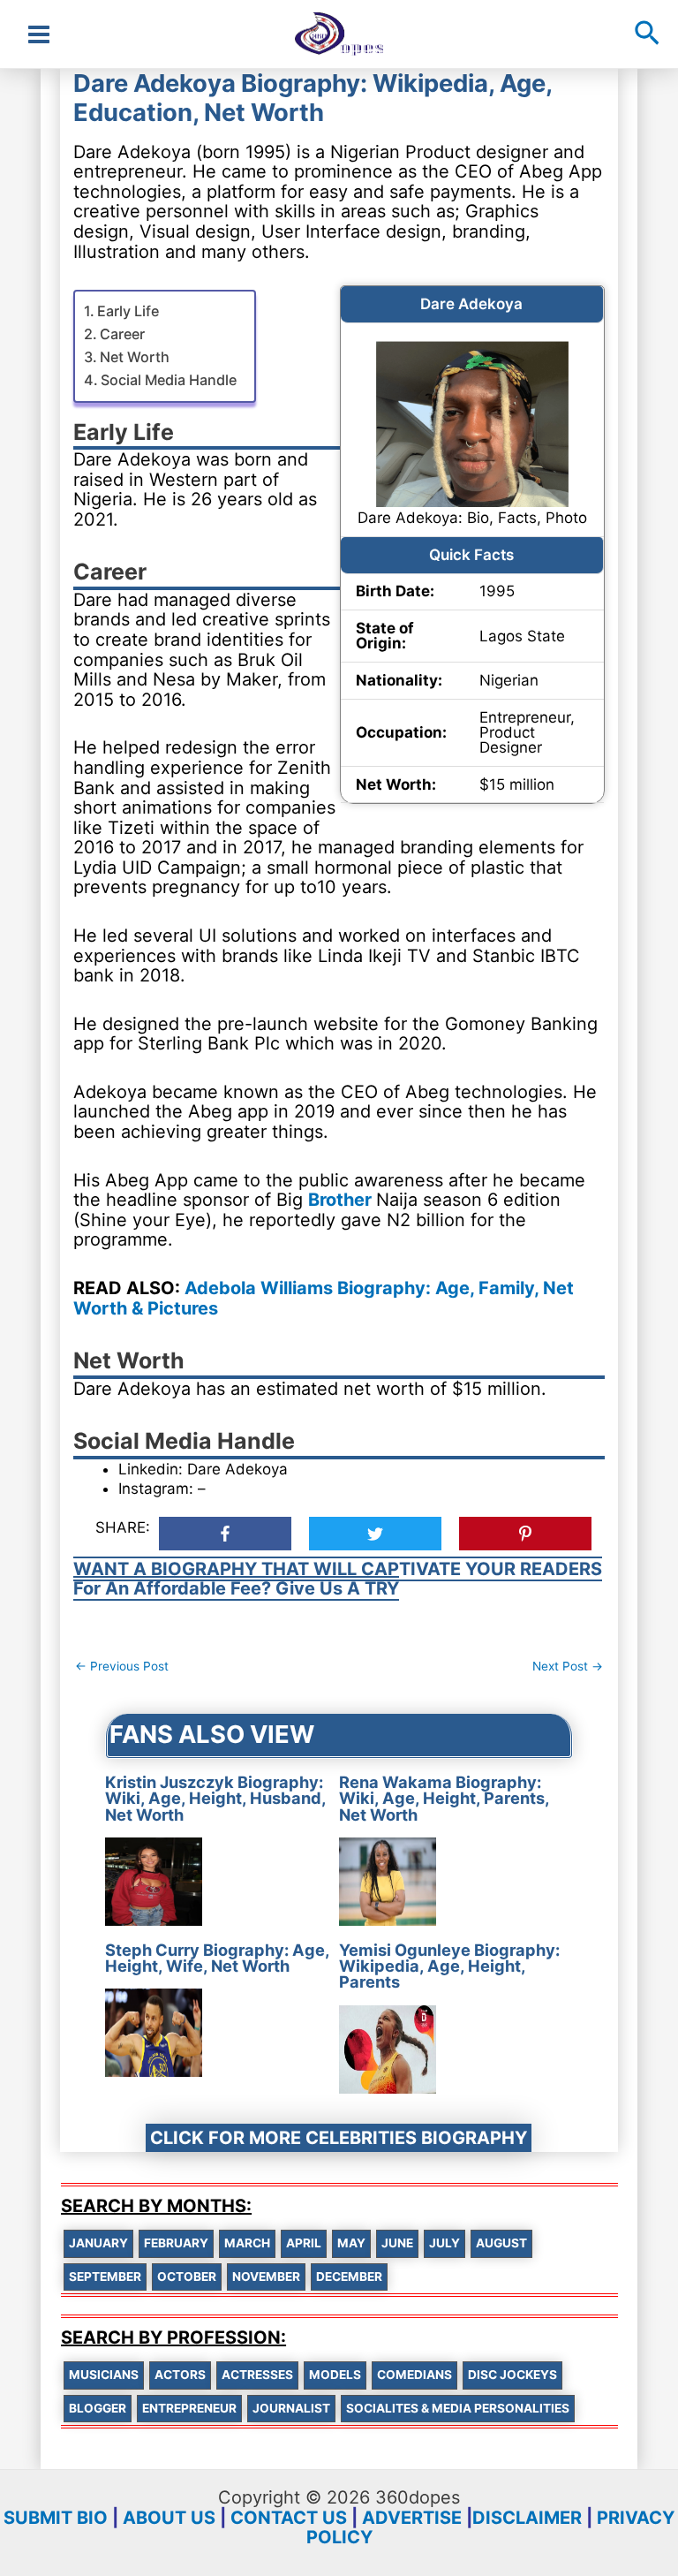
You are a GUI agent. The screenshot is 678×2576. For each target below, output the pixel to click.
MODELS (335, 2375)
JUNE (397, 2243)
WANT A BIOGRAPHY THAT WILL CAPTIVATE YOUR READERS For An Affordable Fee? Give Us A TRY (338, 1579)
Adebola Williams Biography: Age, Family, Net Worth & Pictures (324, 1298)
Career (122, 334)
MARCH (247, 2243)
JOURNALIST (291, 2408)
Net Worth (135, 357)
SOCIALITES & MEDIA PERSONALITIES (458, 2408)
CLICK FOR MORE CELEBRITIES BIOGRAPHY (339, 2138)
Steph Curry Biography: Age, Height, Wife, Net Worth (217, 1958)
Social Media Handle (169, 380)
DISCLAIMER (527, 2518)
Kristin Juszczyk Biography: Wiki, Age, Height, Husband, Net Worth (215, 1798)
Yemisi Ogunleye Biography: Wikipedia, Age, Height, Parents (449, 1966)
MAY (351, 2243)
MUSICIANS (104, 2375)
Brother (342, 1200)
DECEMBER (349, 2277)
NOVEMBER (266, 2277)
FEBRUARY (176, 2243)
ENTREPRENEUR (189, 2408)
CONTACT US (289, 2518)
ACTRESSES (257, 2375)
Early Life (128, 311)
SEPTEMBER (105, 2277)
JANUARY (98, 2243)
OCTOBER (187, 2277)
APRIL (304, 2243)
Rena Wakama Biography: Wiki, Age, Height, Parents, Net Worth (444, 1798)
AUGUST (501, 2243)
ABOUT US (169, 2518)
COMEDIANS (414, 2375)
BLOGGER (98, 2408)
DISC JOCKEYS (512, 2375)
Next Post (568, 1666)
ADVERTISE (412, 2518)
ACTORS (180, 2375)
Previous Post (122, 1666)
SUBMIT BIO (56, 2518)
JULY (444, 2243)
